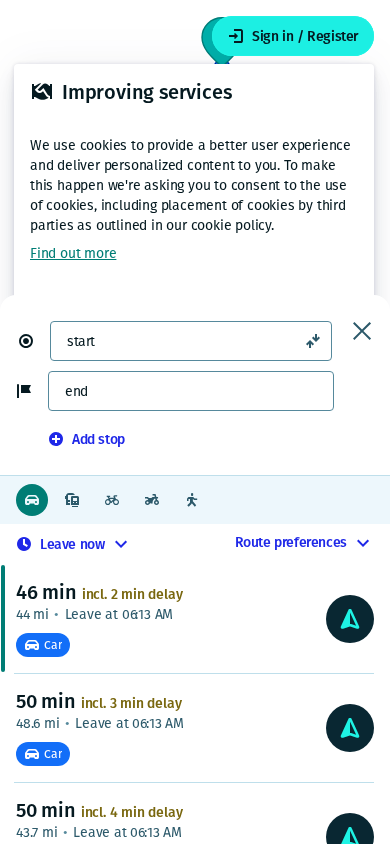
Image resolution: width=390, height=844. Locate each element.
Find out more (73, 253)
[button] (34, 341)
